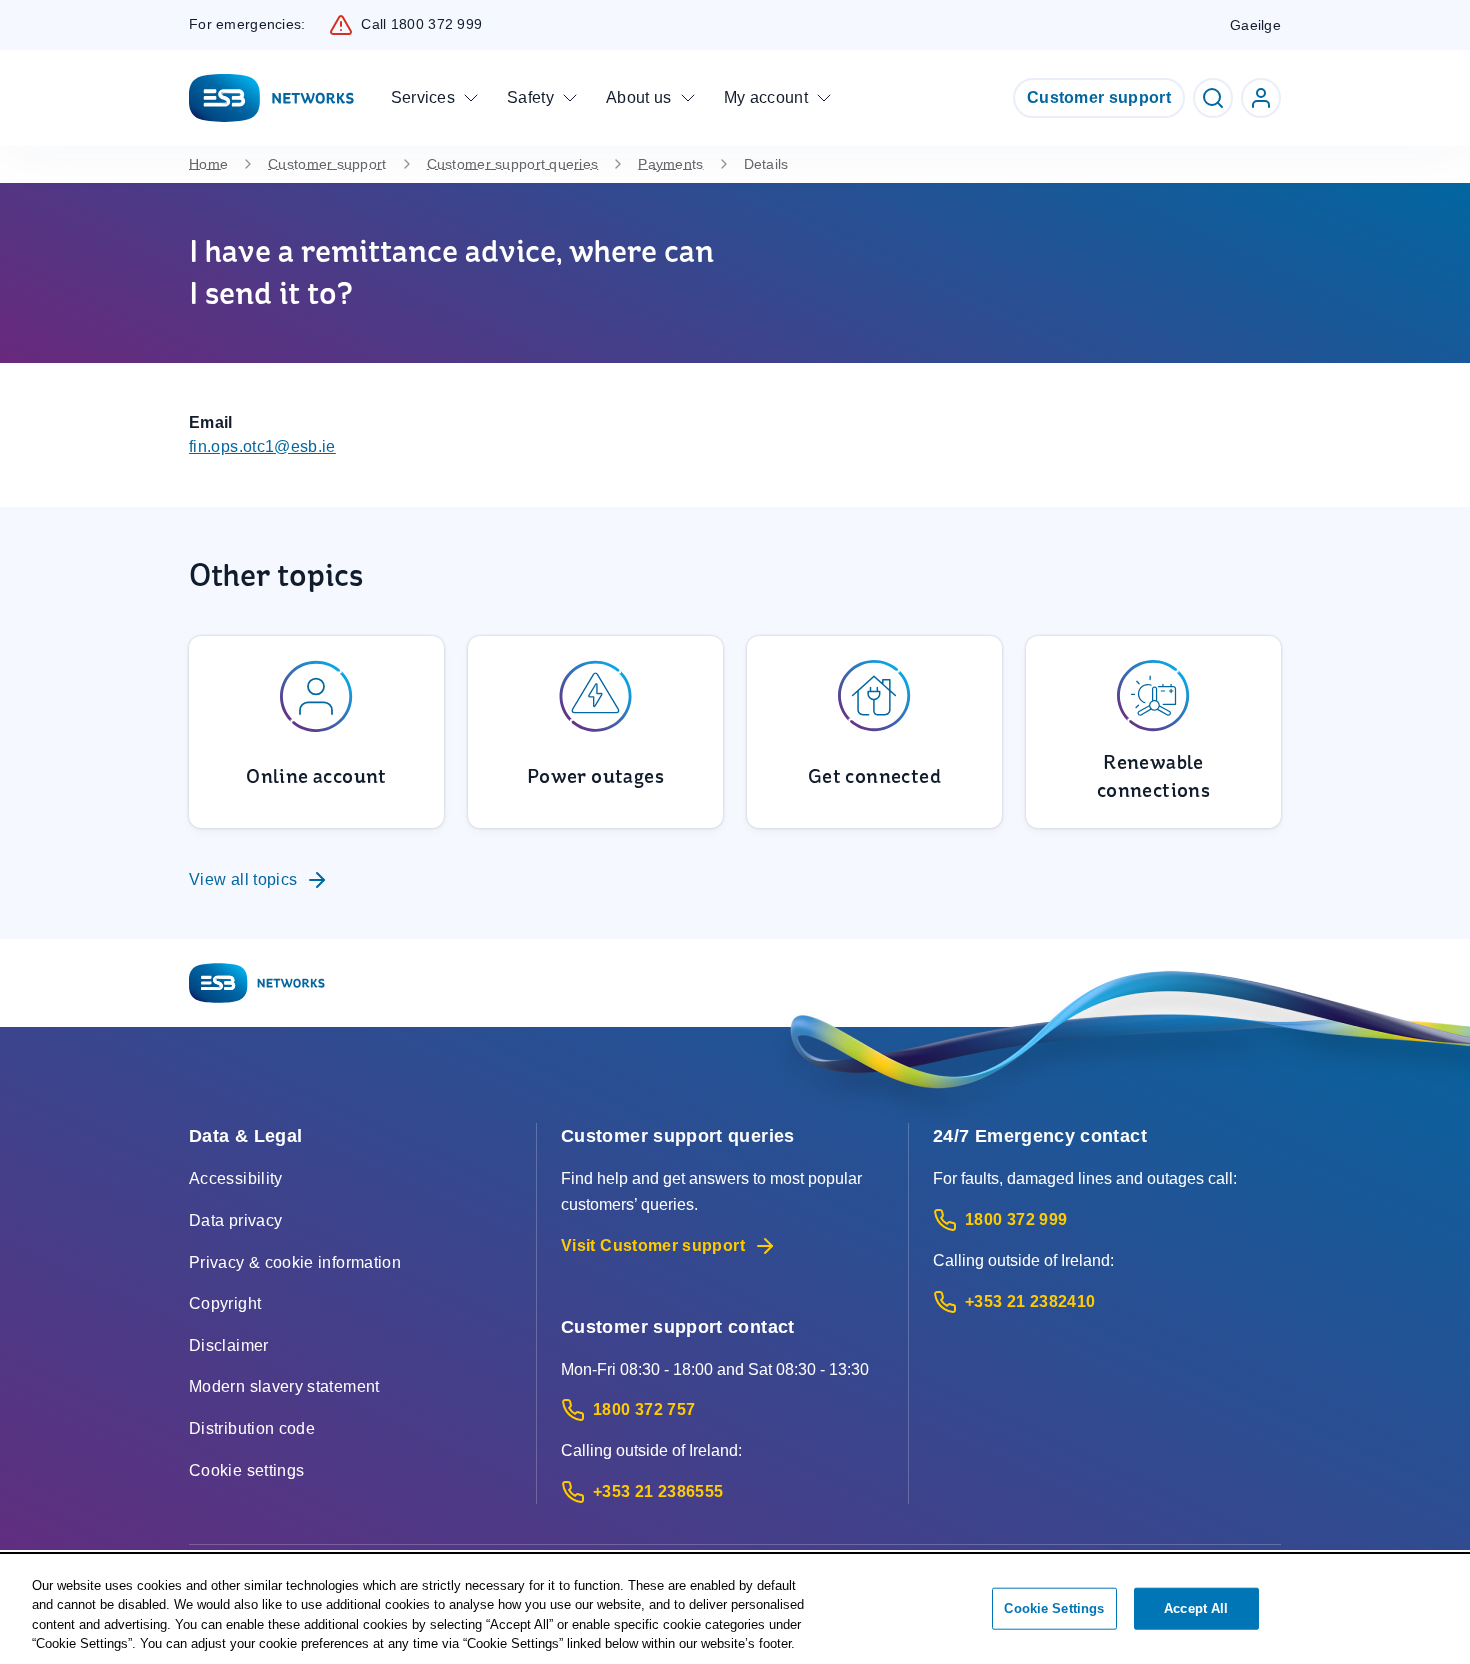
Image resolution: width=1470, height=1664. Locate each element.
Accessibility (236, 1178)
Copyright (225, 1303)
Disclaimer (229, 1345)
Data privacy (235, 1220)
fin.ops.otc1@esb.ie (262, 446)
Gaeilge (1255, 25)
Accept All (1196, 1608)
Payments (670, 164)
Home (208, 164)
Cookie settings (246, 1470)
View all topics (243, 879)
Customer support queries (513, 164)
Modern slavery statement (284, 1386)
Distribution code (252, 1428)
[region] (735, 1610)
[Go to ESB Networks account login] (1261, 98)
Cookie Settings (1054, 1608)
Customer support (1099, 97)
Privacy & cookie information (295, 1262)
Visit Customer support (653, 1245)
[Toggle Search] (1213, 98)
